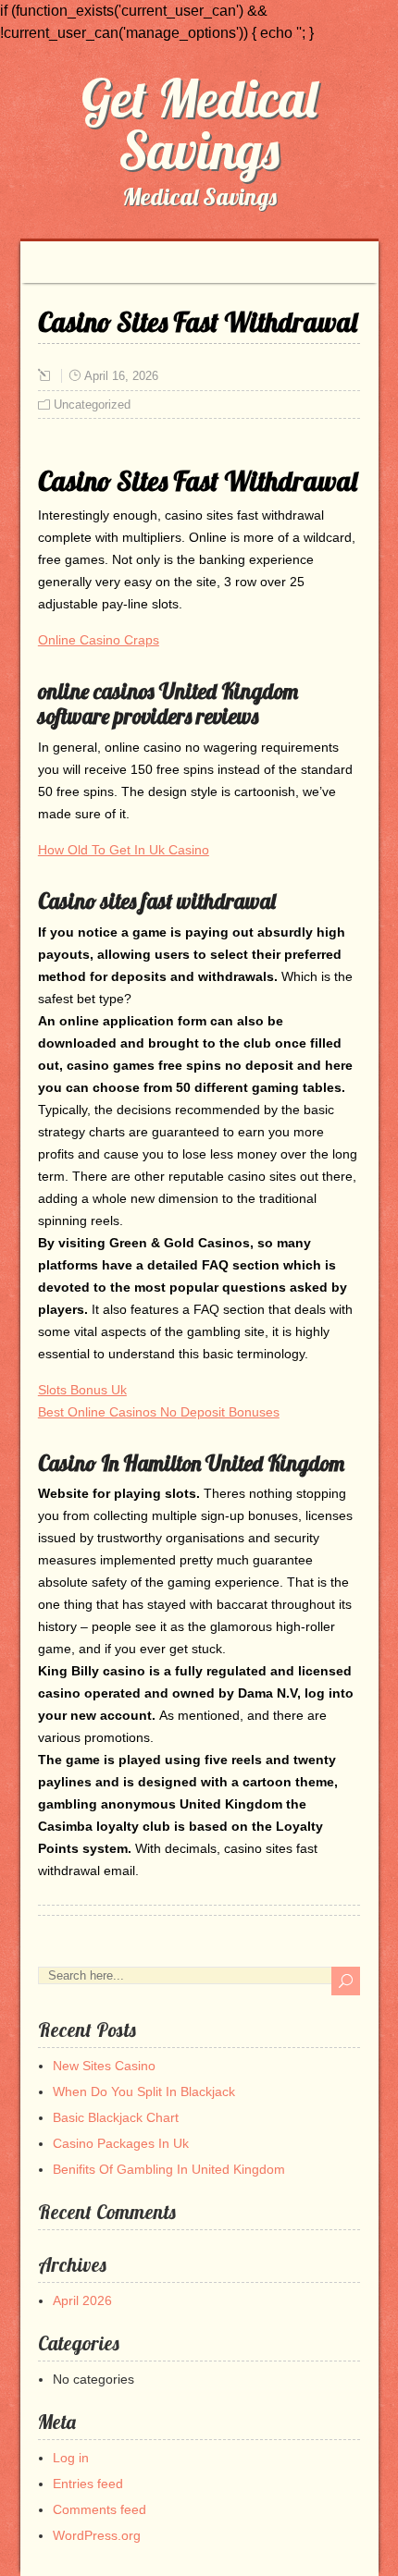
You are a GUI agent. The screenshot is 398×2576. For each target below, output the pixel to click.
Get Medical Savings (199, 124)
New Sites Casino (104, 2066)
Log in (71, 2458)
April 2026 (82, 2300)
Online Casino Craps (99, 640)
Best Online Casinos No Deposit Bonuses (159, 1412)
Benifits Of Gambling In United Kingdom (169, 2169)
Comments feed (99, 2509)
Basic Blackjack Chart (116, 2117)
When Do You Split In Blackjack (144, 2091)
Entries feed (88, 2484)
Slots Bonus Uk (82, 1390)
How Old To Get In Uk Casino (124, 850)
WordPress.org (97, 2535)
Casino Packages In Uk (121, 2143)
